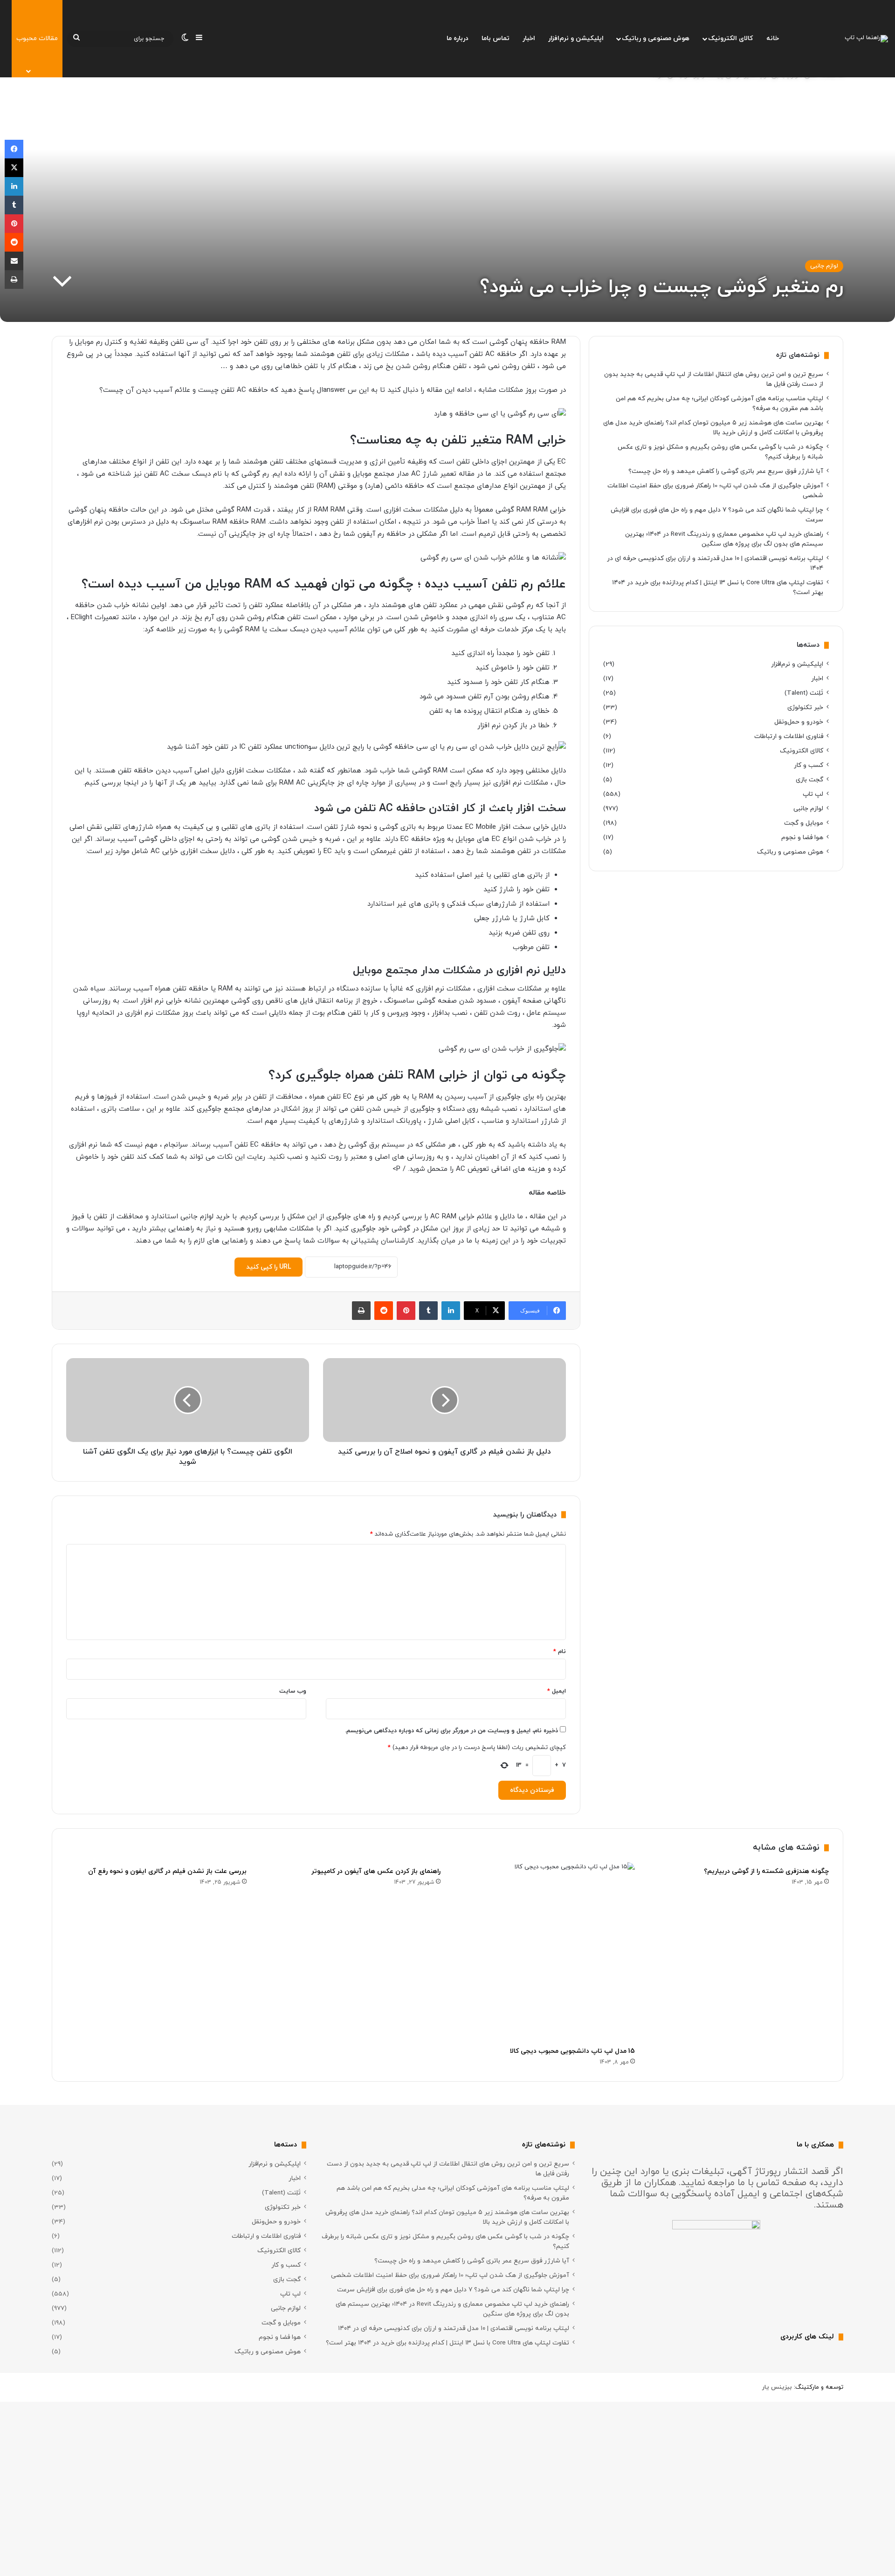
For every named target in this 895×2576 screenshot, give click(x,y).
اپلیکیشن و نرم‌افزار (576, 38)
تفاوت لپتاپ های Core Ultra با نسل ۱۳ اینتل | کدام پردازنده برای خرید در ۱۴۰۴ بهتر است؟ (447, 2343)
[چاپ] (361, 1311)
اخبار (529, 38)
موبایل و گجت (804, 823)
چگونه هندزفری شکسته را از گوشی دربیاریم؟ (766, 1871)
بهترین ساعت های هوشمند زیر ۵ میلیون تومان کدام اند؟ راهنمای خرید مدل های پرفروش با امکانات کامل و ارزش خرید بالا (713, 428)
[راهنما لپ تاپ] (866, 39)
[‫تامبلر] (428, 1311)
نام (560, 1652)
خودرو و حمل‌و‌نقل (799, 722)
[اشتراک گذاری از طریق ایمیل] (14, 261)
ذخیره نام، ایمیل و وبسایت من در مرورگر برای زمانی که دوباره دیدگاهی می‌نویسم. (451, 1731)
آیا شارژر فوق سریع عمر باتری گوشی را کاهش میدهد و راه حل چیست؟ (726, 471)
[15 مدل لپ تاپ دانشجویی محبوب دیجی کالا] (545, 1952)
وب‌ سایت (293, 1691)
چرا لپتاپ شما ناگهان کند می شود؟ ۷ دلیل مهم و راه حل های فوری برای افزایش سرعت (453, 2290)
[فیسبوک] (14, 149)
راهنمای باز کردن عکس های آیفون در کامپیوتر (376, 1871)
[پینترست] (406, 1311)
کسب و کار (809, 765)
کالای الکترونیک (730, 38)
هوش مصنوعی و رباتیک (656, 38)
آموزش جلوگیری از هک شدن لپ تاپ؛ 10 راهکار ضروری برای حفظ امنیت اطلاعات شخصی (450, 2275)
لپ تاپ (813, 794)
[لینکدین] (451, 1311)
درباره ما (458, 38)
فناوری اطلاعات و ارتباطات (789, 736)
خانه (773, 38)
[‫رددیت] (384, 1311)
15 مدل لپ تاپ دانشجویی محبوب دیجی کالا (572, 2051)
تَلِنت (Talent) (804, 693)
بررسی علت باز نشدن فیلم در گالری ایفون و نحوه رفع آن (167, 1871)
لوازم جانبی (824, 266)
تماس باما (496, 38)
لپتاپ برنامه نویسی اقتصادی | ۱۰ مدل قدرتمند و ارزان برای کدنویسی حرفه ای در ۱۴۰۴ (454, 2328)
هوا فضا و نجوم (802, 837)
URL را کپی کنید (268, 1267)
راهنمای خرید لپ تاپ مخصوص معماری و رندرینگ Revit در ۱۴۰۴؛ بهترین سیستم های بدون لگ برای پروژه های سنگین (724, 539)
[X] (14, 168)
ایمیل (557, 1691)
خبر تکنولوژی (805, 707)
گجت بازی (809, 780)
